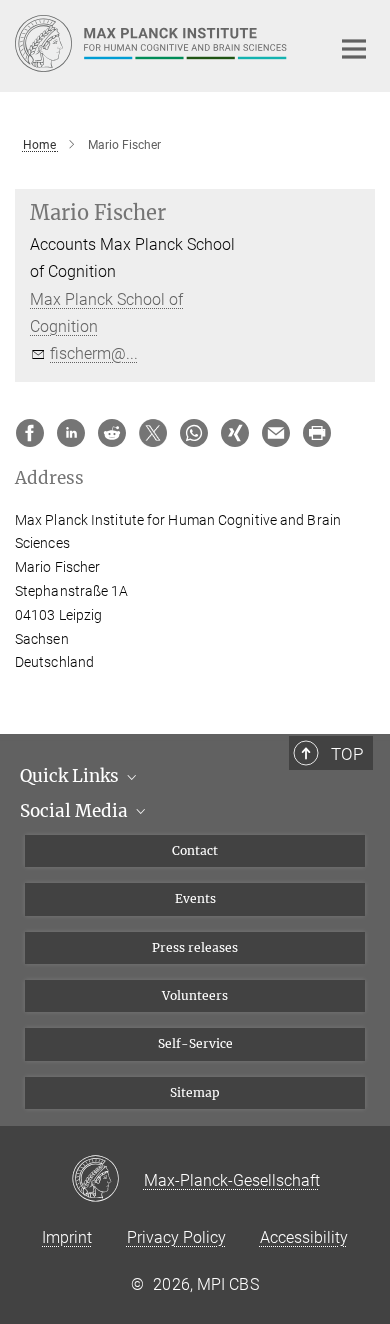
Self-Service (195, 1043)
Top (347, 754)
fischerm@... (94, 353)
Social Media (76, 811)
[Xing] (235, 433)
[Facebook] (30, 433)
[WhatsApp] (194, 433)
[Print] (317, 433)
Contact (195, 850)
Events (195, 898)
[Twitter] (153, 433)
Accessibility (304, 1237)
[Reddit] (112, 433)
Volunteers (195, 995)
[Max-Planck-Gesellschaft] (107, 1180)
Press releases (195, 947)
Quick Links (71, 776)
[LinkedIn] (71, 433)
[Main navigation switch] (354, 49)
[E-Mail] (276, 433)
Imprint (67, 1237)
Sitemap (195, 1092)
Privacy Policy (176, 1237)
